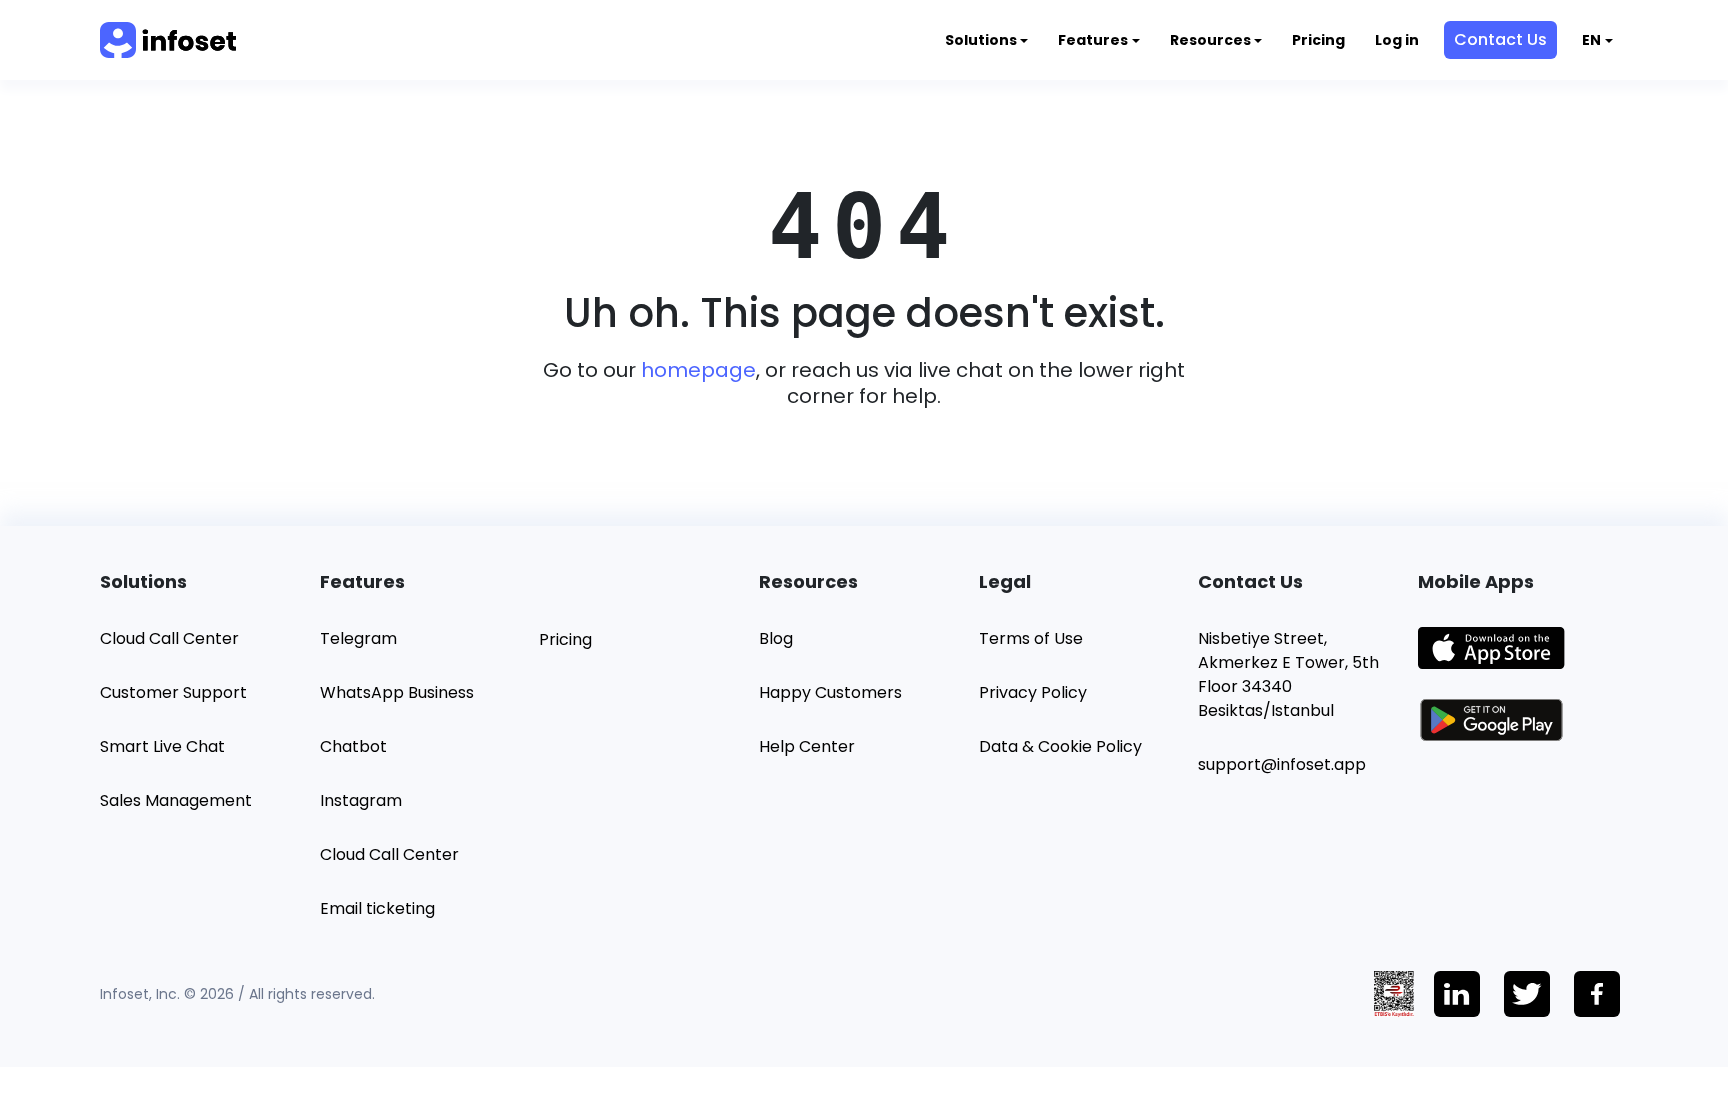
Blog (776, 638)
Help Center (807, 746)
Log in (1397, 40)
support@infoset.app (1282, 764)
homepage (698, 370)
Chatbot (353, 746)
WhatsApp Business (397, 692)
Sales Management (176, 800)
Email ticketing (377, 908)
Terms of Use (1031, 638)
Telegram (358, 638)
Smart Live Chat (162, 746)
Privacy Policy (1033, 692)
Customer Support (173, 692)
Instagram (361, 800)
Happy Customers (830, 692)
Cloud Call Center (169, 638)
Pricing (1318, 40)
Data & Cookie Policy (1060, 746)
